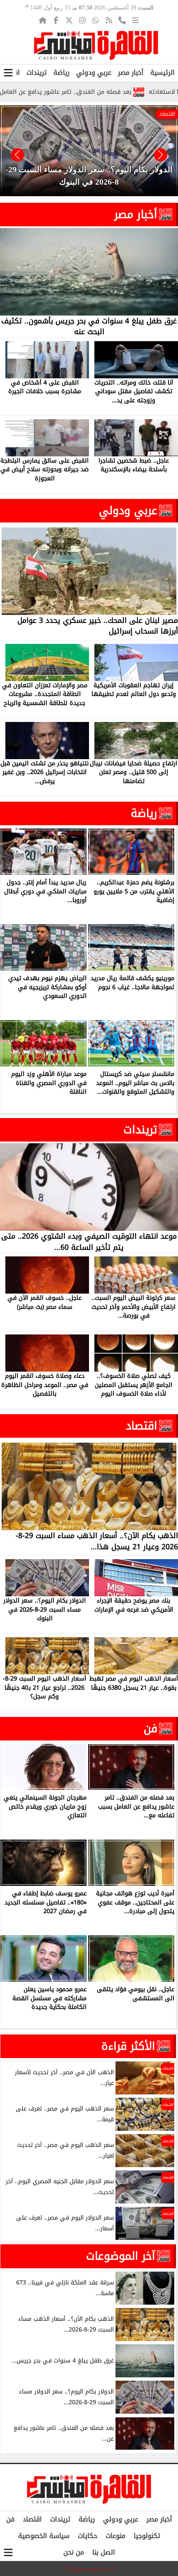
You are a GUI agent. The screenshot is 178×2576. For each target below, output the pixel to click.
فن (150, 1728)
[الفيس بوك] (56, 20)
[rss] (109, 20)
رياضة (61, 72)
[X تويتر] (69, 20)
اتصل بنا (104, 2552)
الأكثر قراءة (128, 2046)
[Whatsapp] (96, 20)
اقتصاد (142, 1426)
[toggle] (8, 73)
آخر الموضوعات (121, 2256)
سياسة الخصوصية (44, 2536)
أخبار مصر (131, 72)
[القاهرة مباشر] (96, 45)
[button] (17, 155)
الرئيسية (162, 72)
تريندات (37, 72)
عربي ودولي (94, 72)
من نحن (74, 2552)
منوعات (115, 2536)
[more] (135, 20)
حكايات (88, 2536)
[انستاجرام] (82, 20)
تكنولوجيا (147, 2536)
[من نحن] (122, 20)
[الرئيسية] (43, 20)
